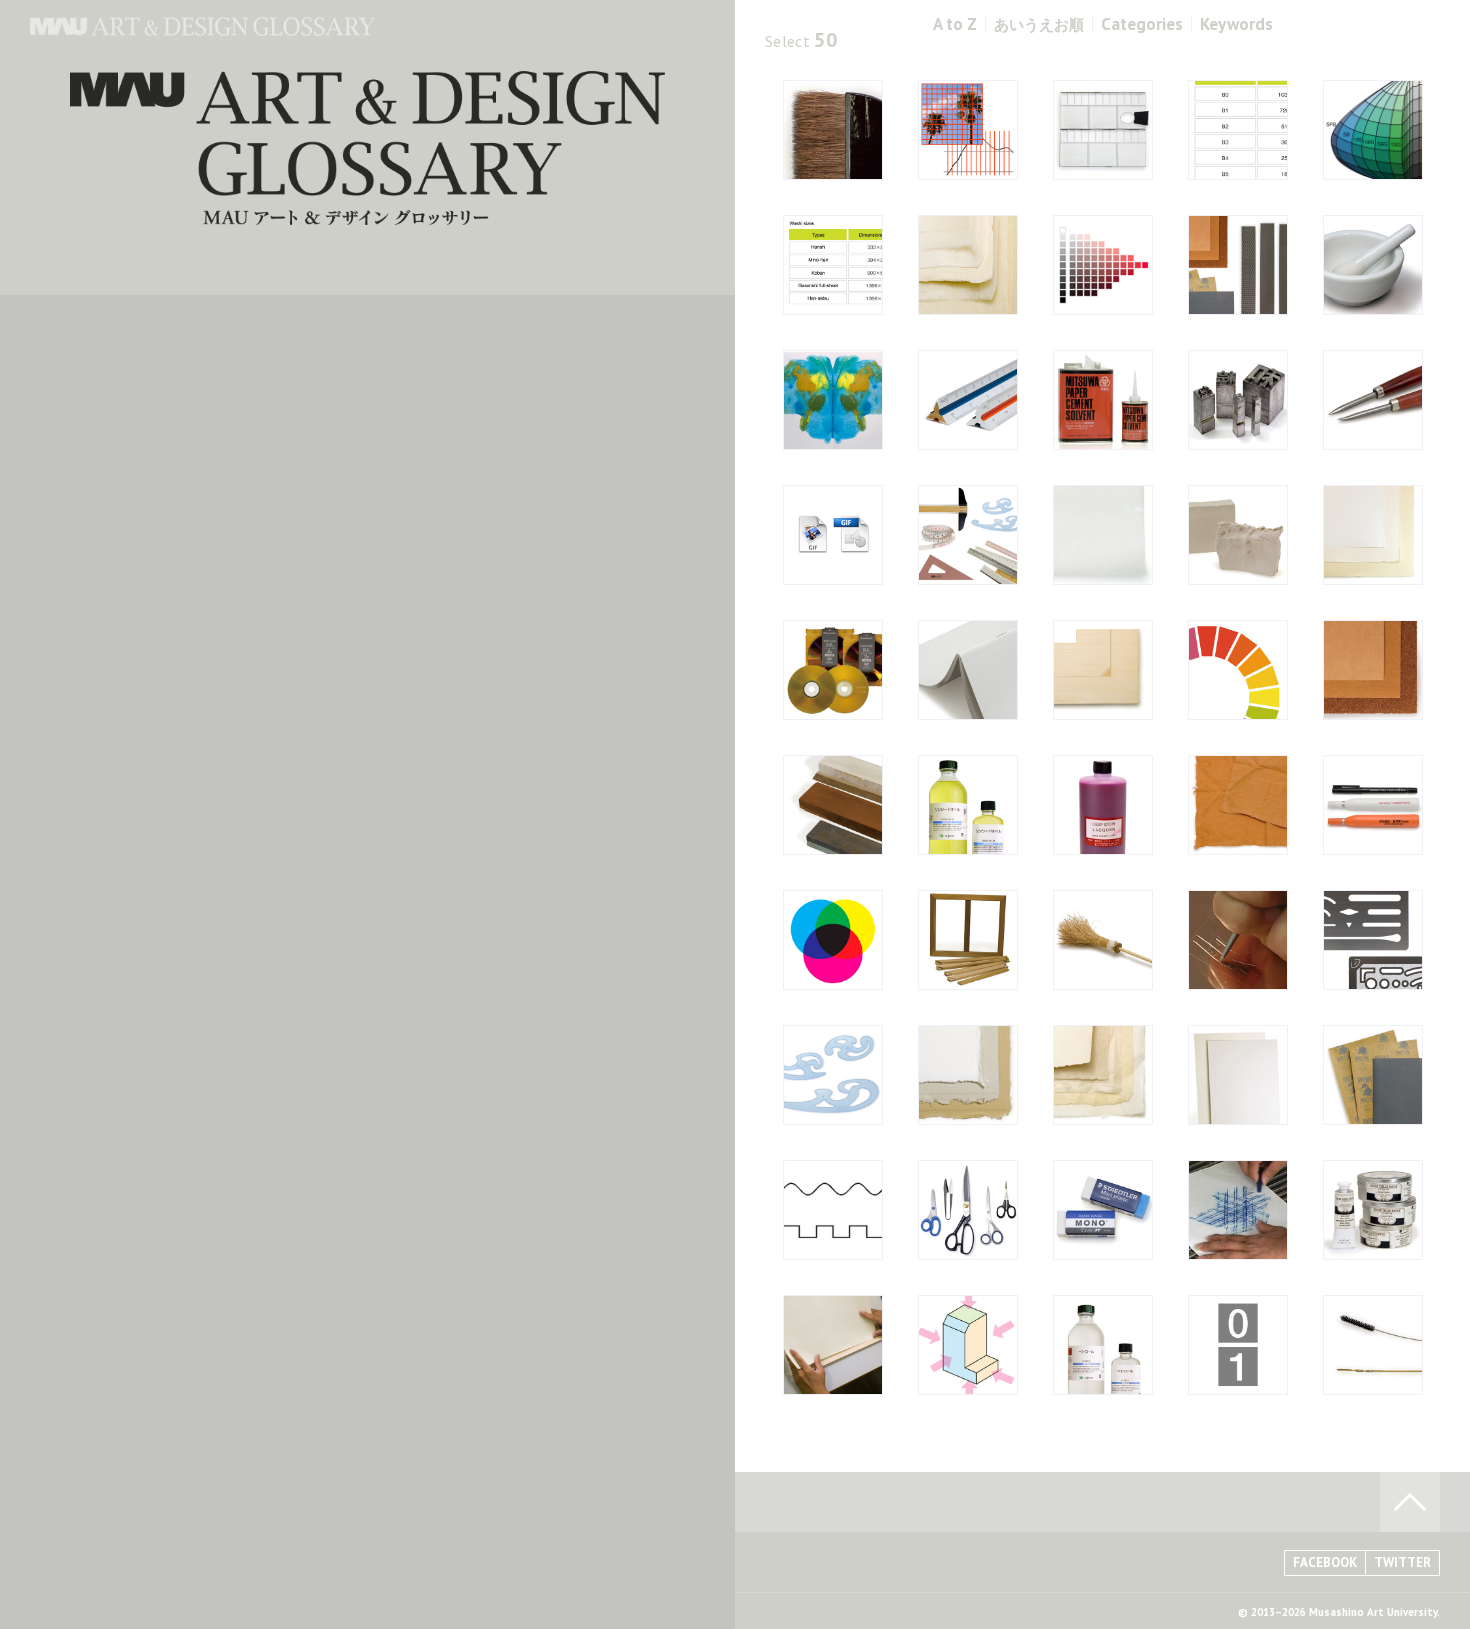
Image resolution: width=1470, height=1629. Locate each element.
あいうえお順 (1039, 24)
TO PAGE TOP (1410, 1502)
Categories (1142, 24)
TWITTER (1402, 1562)
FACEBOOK (1325, 1562)
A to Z (955, 24)
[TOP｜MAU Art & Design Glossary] (202, 30)
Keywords (1236, 24)
